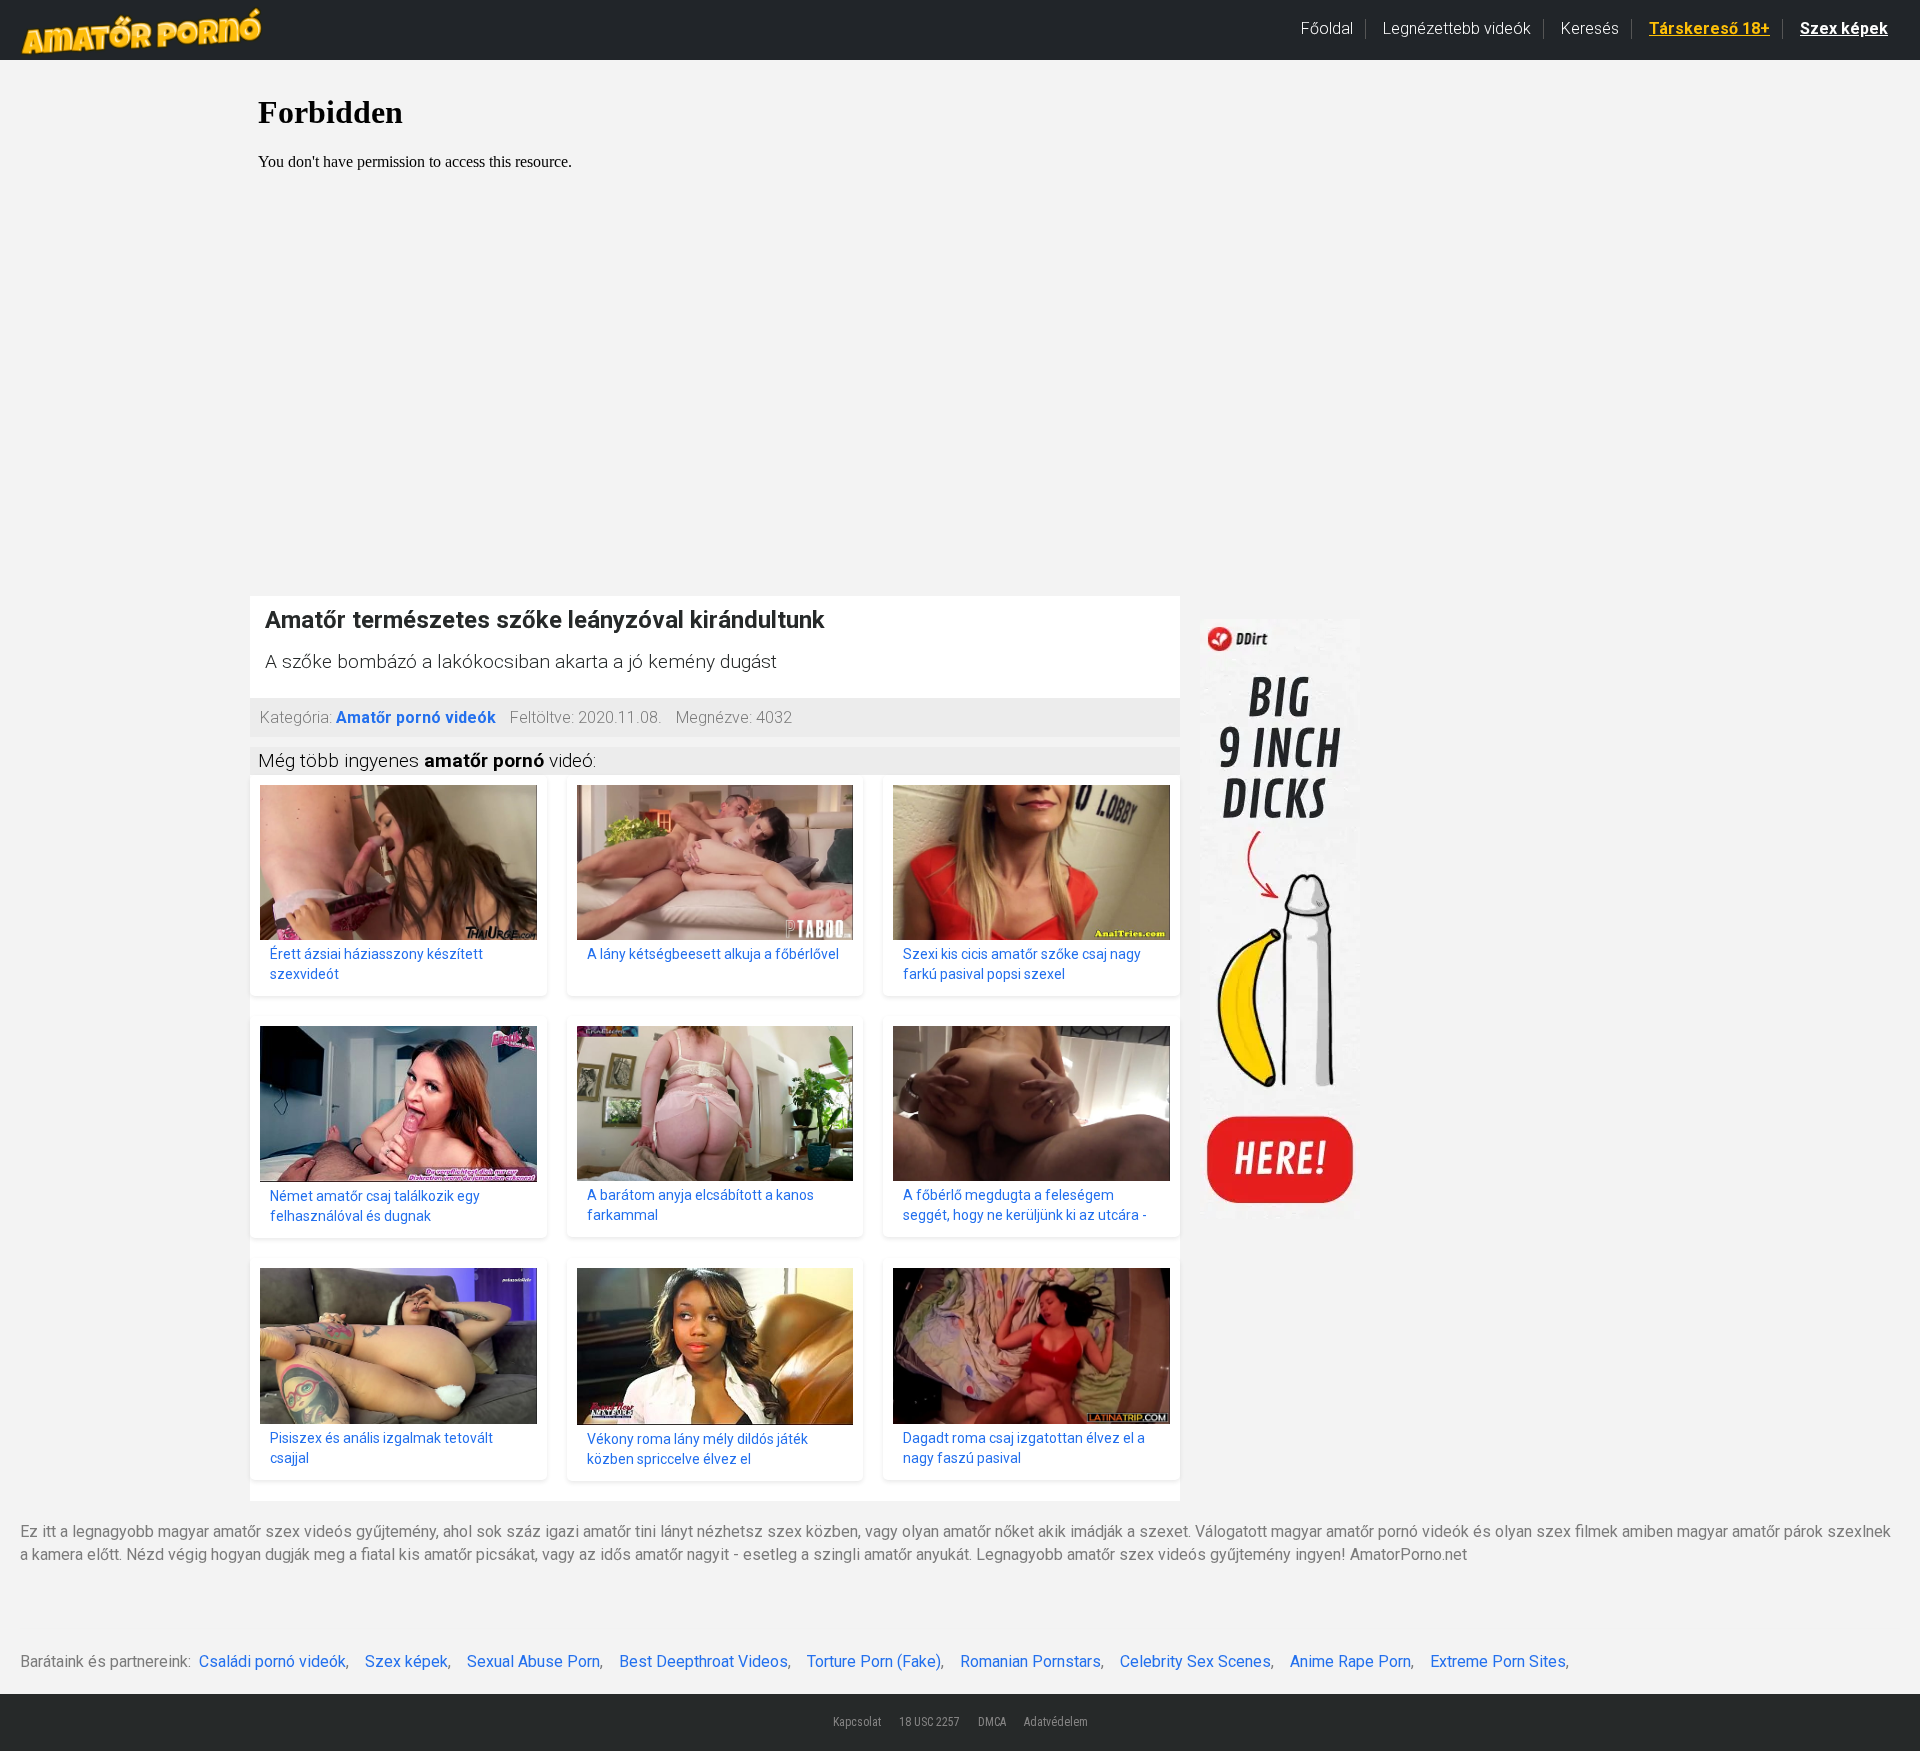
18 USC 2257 (929, 1722)
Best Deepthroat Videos (703, 1661)
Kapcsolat (857, 1722)
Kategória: (296, 717)
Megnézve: (714, 717)
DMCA (992, 1722)
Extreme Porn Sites (1498, 1661)
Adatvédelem (1056, 1722)
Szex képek (1844, 28)
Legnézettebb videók (1457, 28)
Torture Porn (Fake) (874, 1661)
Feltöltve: (542, 717)
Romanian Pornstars (1030, 1661)
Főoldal (1327, 28)
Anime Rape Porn (1350, 1661)
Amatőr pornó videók (416, 717)
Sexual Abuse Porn (533, 1661)
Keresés (1590, 28)
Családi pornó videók (272, 1661)
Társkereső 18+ (1709, 28)
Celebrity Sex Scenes (1195, 1661)
